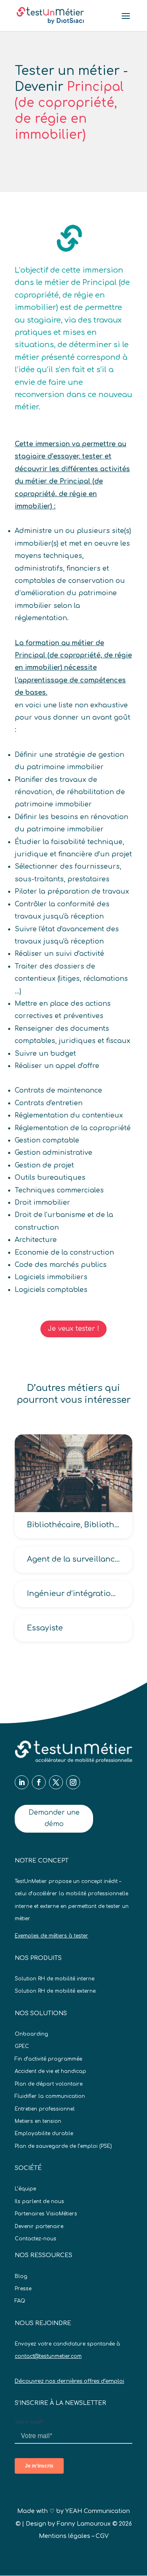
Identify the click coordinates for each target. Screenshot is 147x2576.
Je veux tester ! (73, 1329)
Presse (23, 2289)
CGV (102, 2536)
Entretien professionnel (45, 2109)
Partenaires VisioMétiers (46, 2214)
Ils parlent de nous (39, 2201)
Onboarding (31, 2034)
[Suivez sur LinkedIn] (22, 1782)
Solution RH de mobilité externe (55, 1991)
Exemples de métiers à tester (51, 1936)
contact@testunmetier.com (48, 2356)
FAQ (20, 2301)
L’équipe (25, 2189)
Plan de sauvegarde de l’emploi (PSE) (63, 2146)
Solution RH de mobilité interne (55, 1979)
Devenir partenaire (39, 2226)
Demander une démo (54, 1818)
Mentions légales (65, 2536)
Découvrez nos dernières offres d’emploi (69, 2381)
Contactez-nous (36, 2239)
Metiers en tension (38, 2121)
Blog (21, 2276)
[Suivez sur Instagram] (73, 1782)
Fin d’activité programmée (48, 2059)
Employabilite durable (44, 2133)
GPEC (22, 2046)
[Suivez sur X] (56, 1782)
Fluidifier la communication (50, 2096)
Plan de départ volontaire (49, 2084)
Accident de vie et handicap (50, 2071)
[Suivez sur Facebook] (39, 1782)
